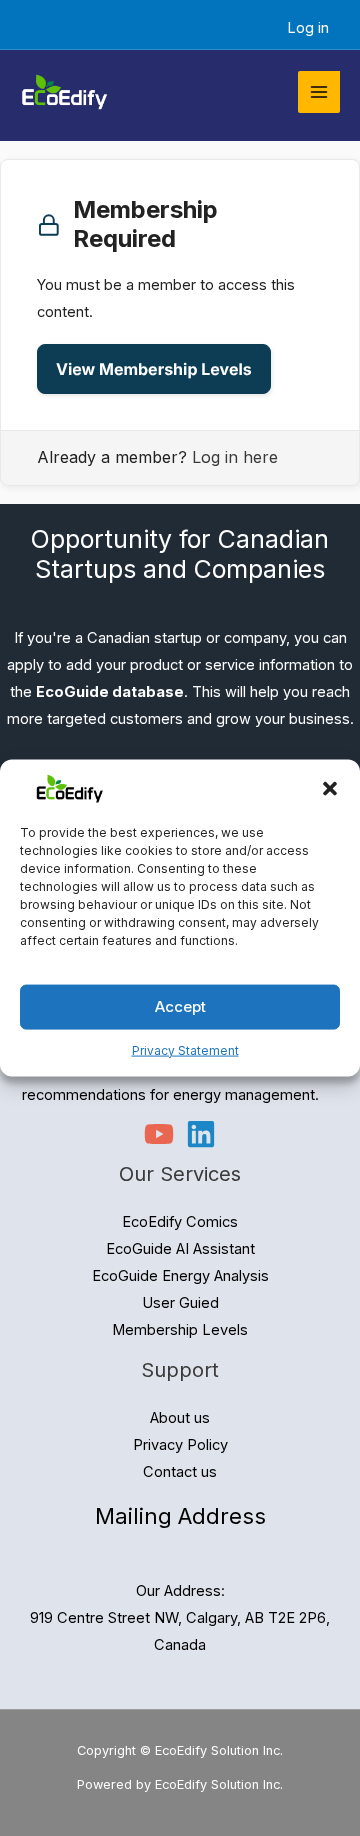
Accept (180, 1006)
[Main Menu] (319, 92)
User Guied (180, 1303)
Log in (308, 28)
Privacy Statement (185, 1049)
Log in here (235, 457)
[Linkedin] (201, 1134)
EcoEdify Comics (180, 1222)
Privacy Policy (180, 1445)
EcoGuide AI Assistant (180, 1249)
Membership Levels (180, 1330)
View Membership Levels (154, 369)
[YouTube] (159, 1134)
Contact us (180, 1472)
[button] (330, 789)
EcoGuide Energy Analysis (180, 1276)
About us (180, 1418)
